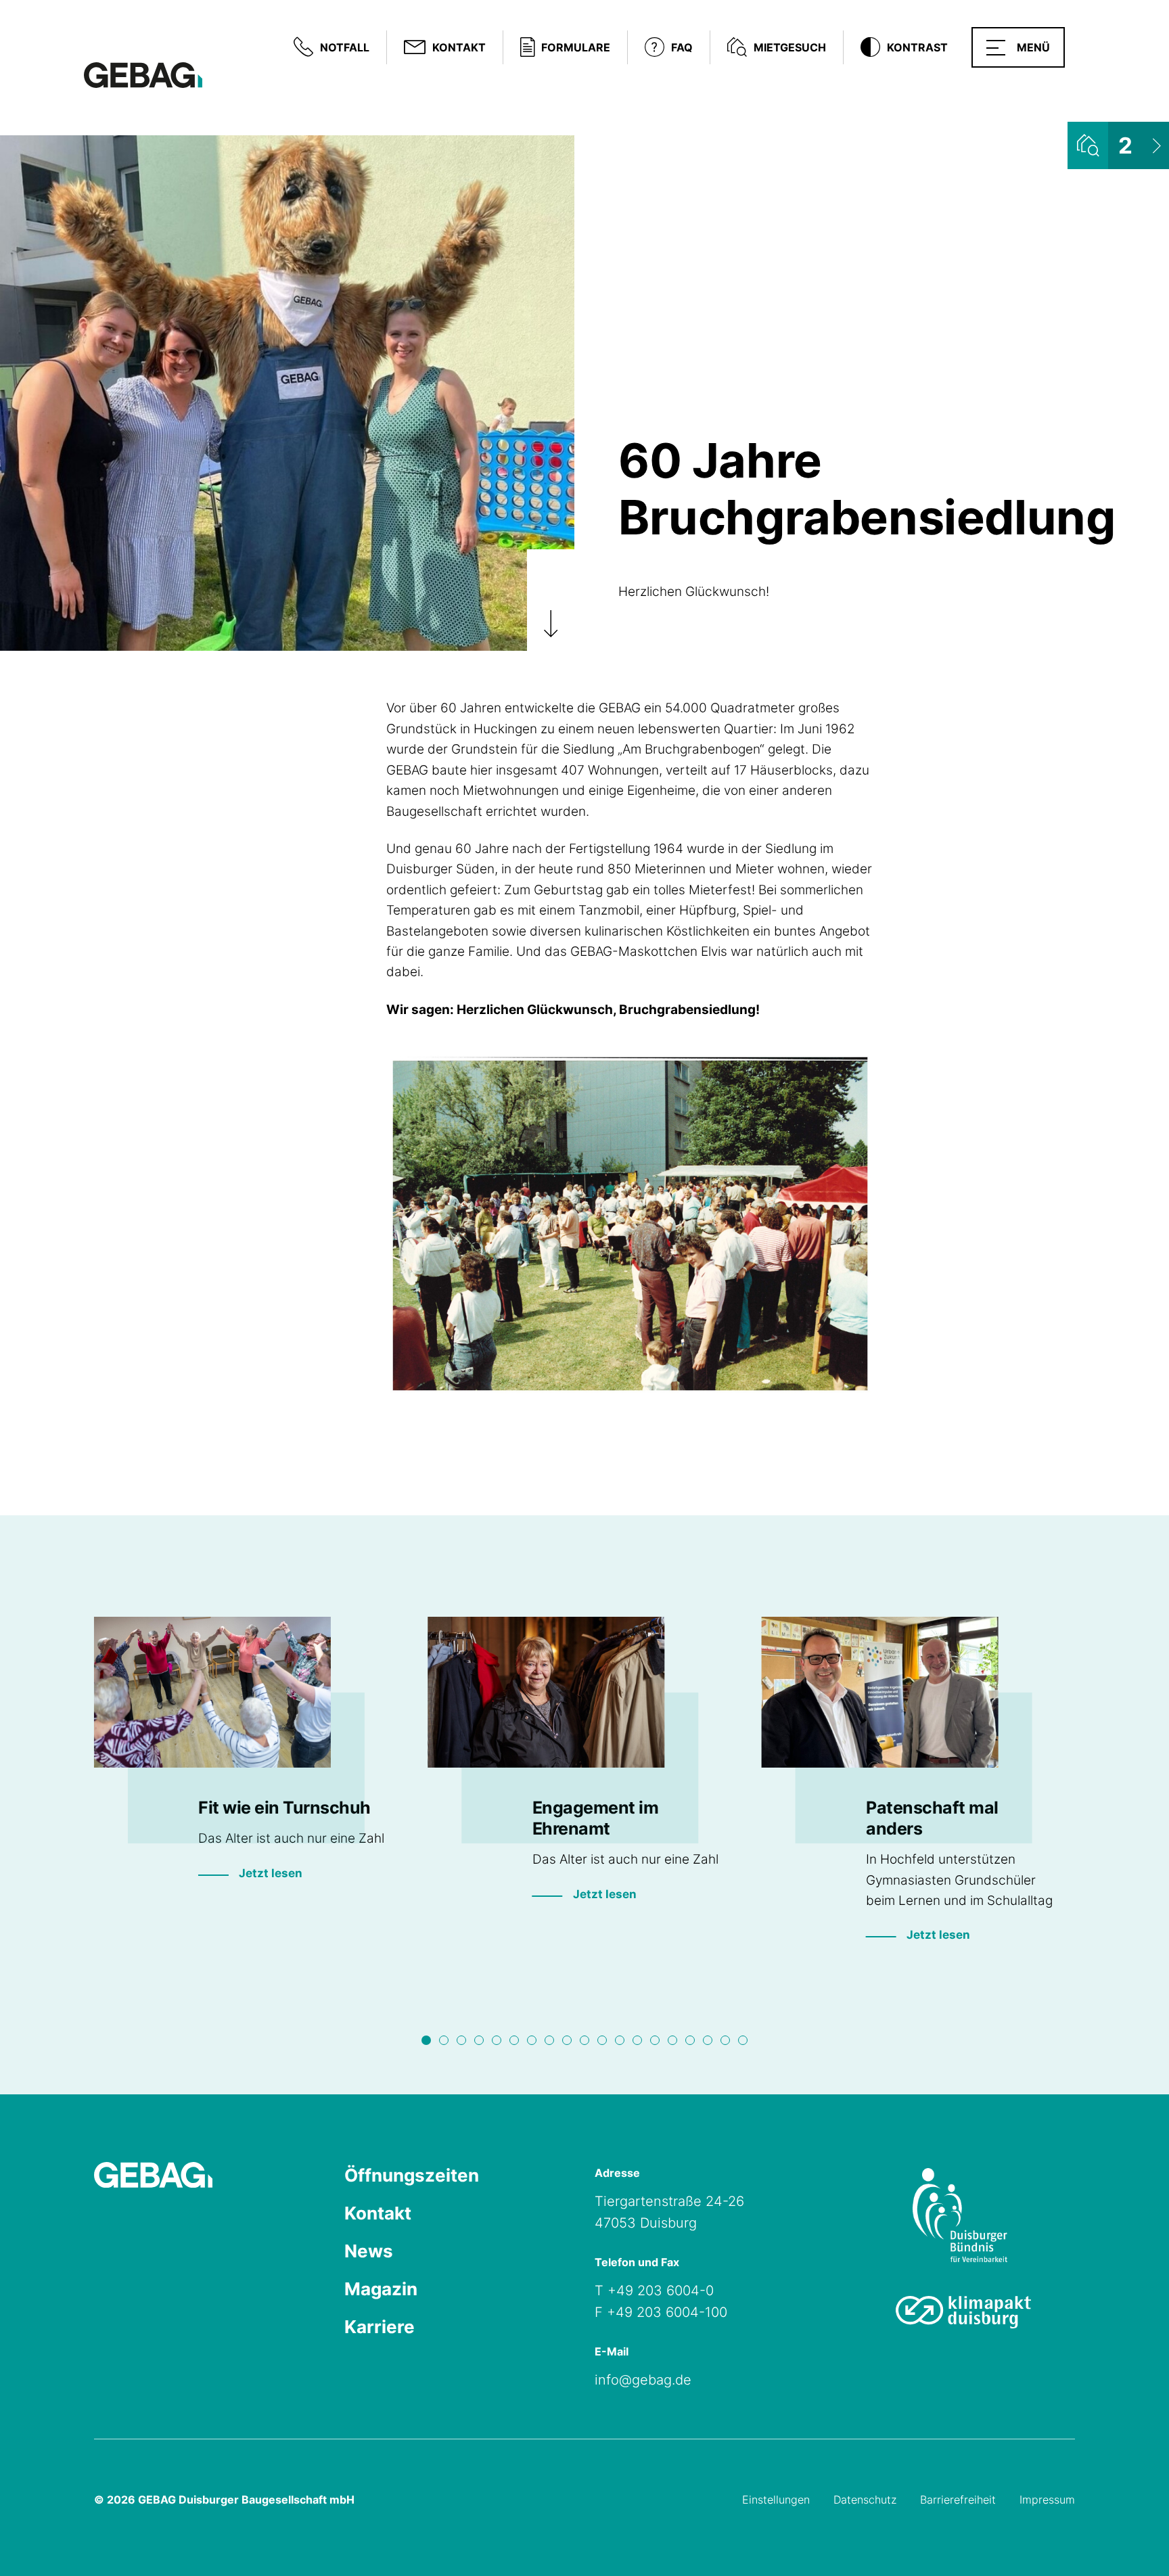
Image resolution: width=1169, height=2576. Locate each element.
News (369, 2251)
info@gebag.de (643, 2380)
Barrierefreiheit (958, 2500)
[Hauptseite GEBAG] (143, 74)
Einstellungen (776, 2500)
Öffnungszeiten (412, 2175)
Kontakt (378, 2213)
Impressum (1047, 2500)
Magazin (381, 2289)
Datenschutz (865, 2500)
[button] (1018, 47)
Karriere (380, 2327)
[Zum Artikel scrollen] (551, 600)
